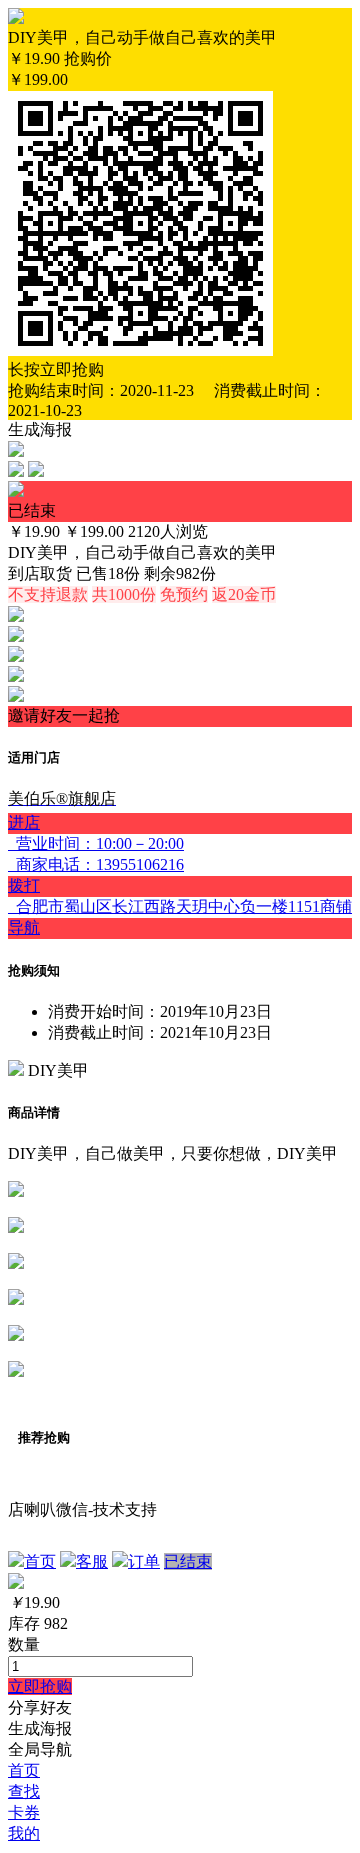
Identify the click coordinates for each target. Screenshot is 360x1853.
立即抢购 (40, 1686)
